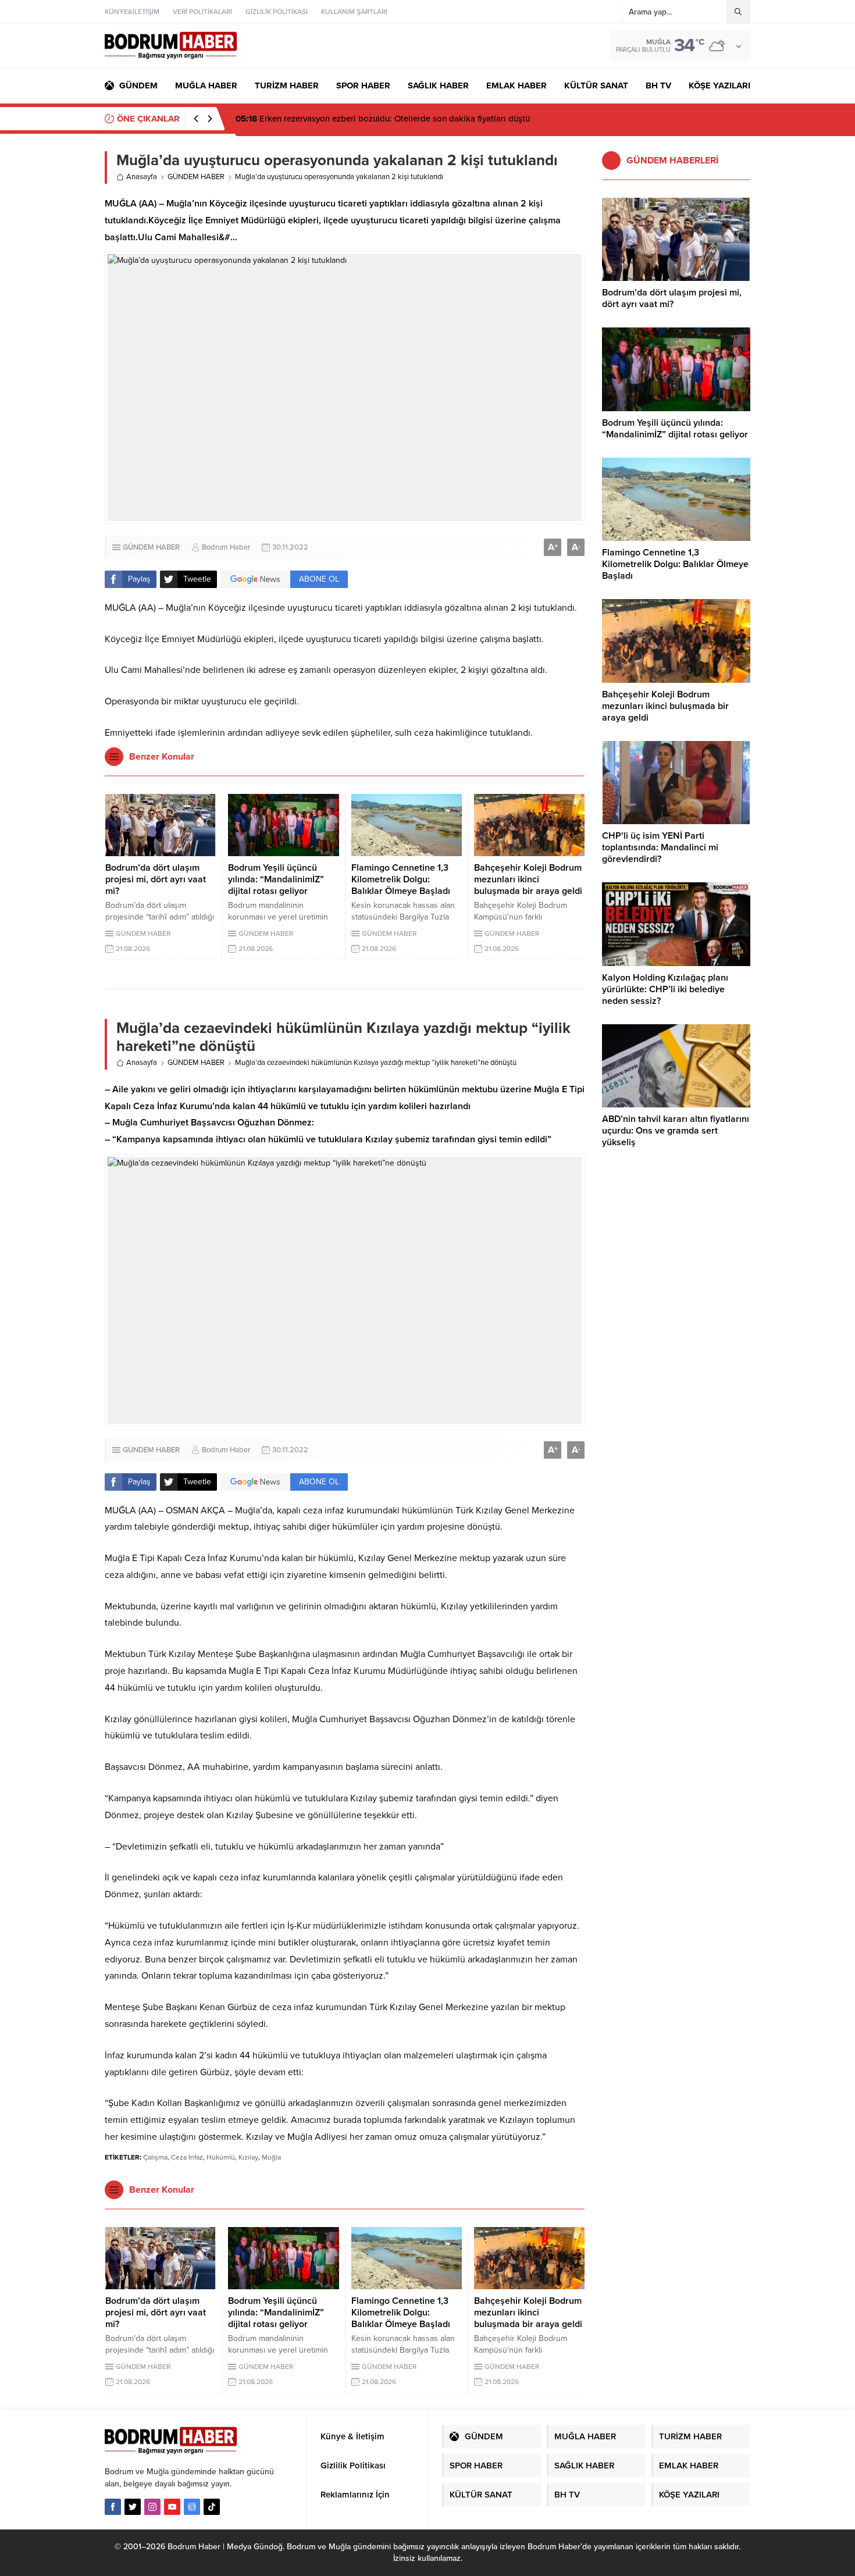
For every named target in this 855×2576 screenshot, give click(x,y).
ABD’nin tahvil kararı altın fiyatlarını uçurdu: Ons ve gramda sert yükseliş (676, 1131)
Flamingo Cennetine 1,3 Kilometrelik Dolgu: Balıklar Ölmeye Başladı (401, 879)
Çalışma (155, 2157)
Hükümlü (221, 2157)
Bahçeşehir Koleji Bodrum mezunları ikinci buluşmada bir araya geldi (528, 879)
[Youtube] (172, 2507)
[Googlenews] (192, 2507)
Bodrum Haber (226, 547)
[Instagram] (152, 2507)
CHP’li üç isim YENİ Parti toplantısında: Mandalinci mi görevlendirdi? (660, 847)
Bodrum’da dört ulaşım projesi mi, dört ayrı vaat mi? (156, 879)
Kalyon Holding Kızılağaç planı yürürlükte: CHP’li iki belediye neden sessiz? (665, 989)
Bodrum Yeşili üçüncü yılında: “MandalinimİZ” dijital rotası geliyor (276, 879)
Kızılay (248, 2157)
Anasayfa (142, 177)
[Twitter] (133, 2507)
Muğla (271, 2157)
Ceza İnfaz (187, 2157)
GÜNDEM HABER (196, 177)
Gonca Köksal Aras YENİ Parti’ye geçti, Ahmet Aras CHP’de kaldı (373, 119)
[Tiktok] (212, 2507)
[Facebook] (113, 2507)
